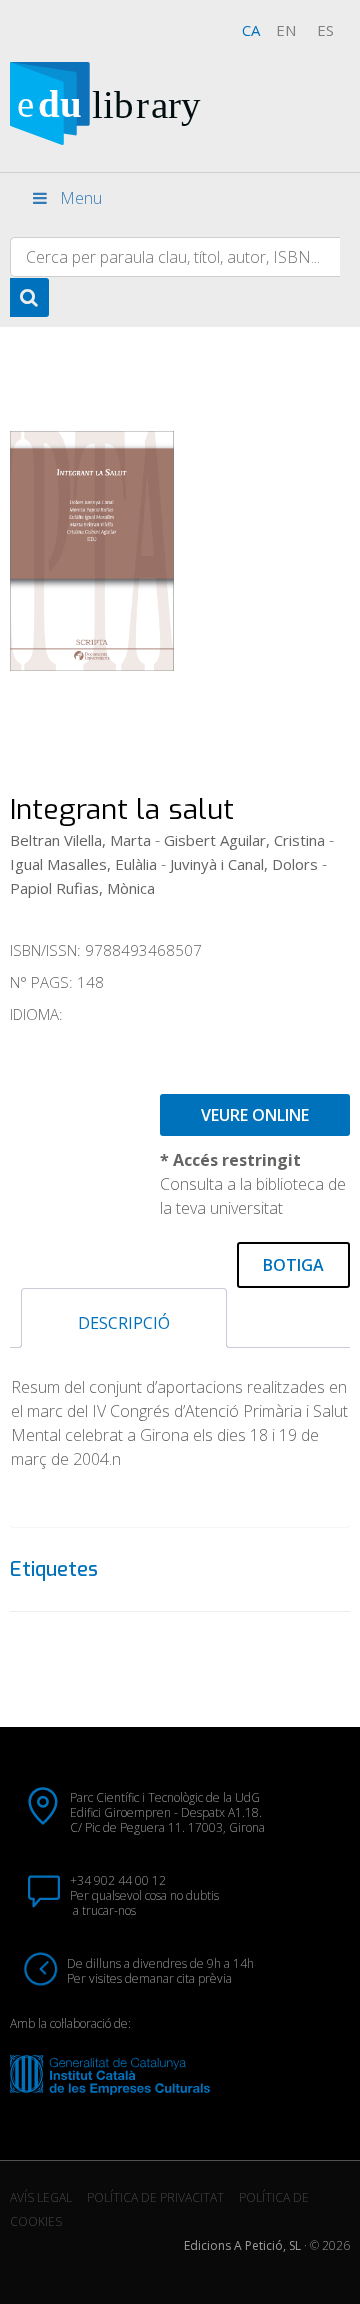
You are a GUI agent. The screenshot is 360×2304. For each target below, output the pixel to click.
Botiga (293, 1265)
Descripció (124, 1323)
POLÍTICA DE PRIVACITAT (155, 2197)
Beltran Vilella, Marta (80, 840)
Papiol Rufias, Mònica (82, 888)
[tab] (124, 1318)
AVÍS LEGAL (41, 2197)
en (286, 30)
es (325, 30)
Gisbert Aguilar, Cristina (244, 840)
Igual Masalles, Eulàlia (83, 864)
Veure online (255, 1115)
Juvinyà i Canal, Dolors (244, 864)
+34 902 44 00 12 (118, 1880)
